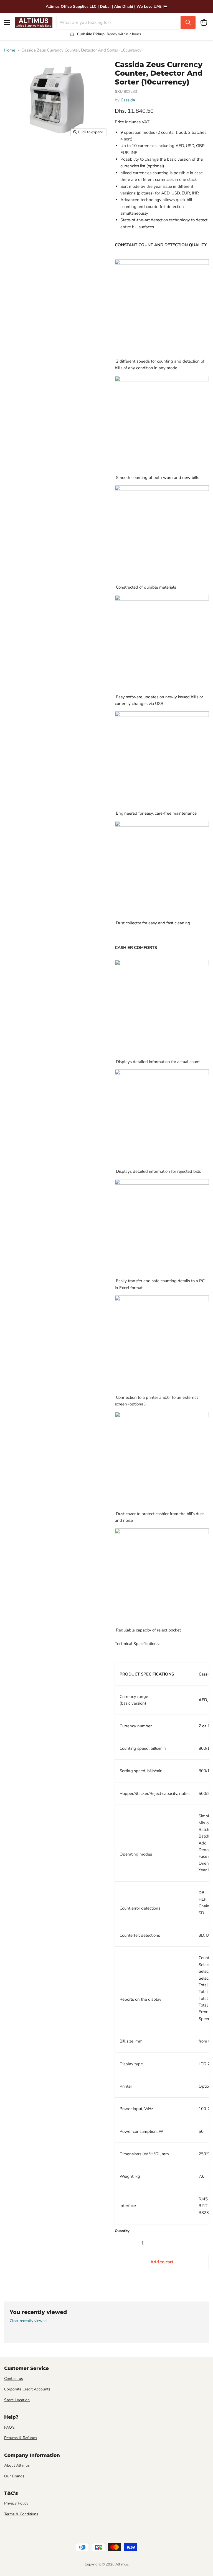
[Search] (188, 22)
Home (10, 50)
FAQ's (9, 2427)
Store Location (17, 2400)
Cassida (128, 100)
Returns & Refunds (21, 2438)
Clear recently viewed (28, 2321)
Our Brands (14, 2476)
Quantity (122, 2231)
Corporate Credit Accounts (27, 2389)
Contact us (14, 2379)
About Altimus (17, 2465)
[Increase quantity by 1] (163, 2243)
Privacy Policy (16, 2503)
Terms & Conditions (21, 2514)
